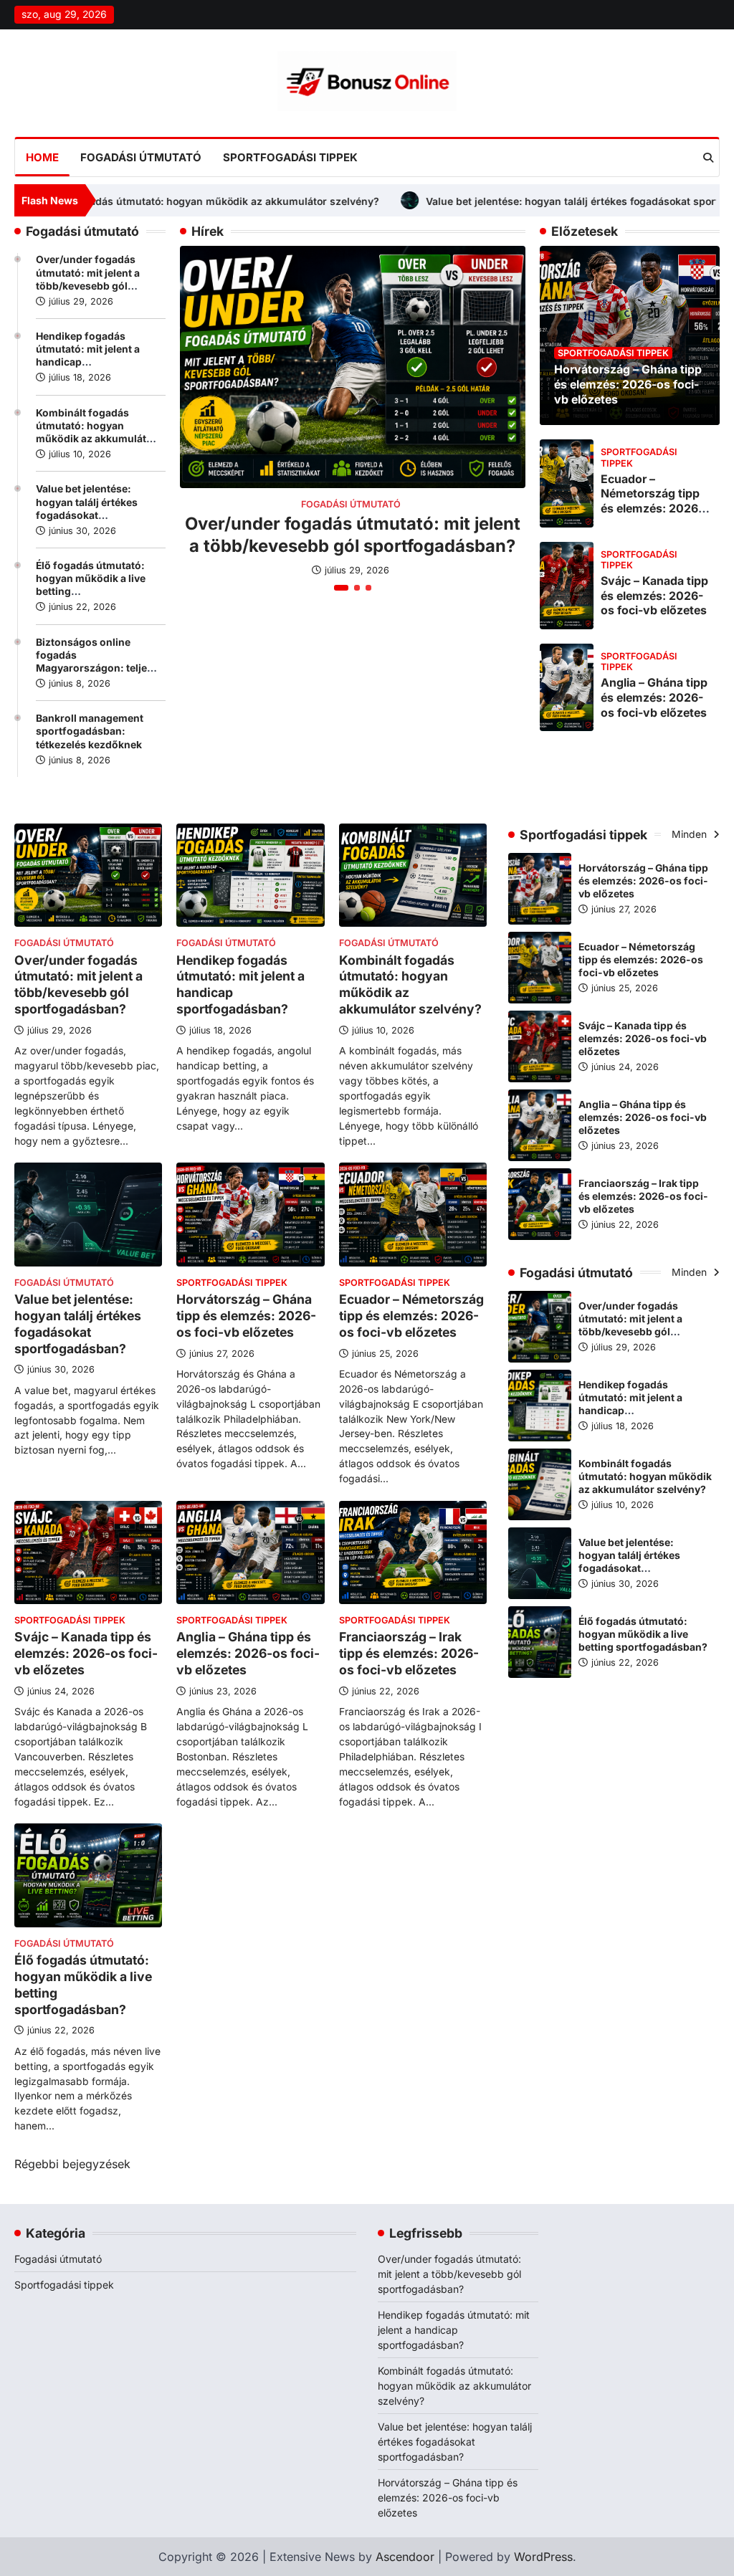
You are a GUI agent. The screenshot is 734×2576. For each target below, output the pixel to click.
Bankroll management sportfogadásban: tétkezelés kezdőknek (90, 731)
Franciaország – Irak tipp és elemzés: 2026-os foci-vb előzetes (409, 1653)
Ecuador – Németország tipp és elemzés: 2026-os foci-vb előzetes (654, 501)
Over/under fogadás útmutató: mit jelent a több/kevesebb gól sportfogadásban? (78, 985)
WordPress (543, 2557)
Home (42, 157)
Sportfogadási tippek (290, 157)
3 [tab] (368, 588)
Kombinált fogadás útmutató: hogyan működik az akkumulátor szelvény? (645, 1477)
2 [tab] (357, 588)
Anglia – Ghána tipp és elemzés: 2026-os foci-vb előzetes (654, 697)
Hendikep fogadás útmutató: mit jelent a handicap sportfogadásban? (454, 2330)
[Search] (708, 158)
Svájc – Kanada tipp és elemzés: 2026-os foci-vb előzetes (654, 596)
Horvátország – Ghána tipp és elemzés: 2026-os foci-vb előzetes (628, 384)
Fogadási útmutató (141, 157)
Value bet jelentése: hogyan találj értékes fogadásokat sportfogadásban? (479, 201)
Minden (691, 834)
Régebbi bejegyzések (72, 2164)
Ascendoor (405, 2557)
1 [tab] (341, 588)
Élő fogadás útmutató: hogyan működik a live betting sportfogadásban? (643, 1634)
